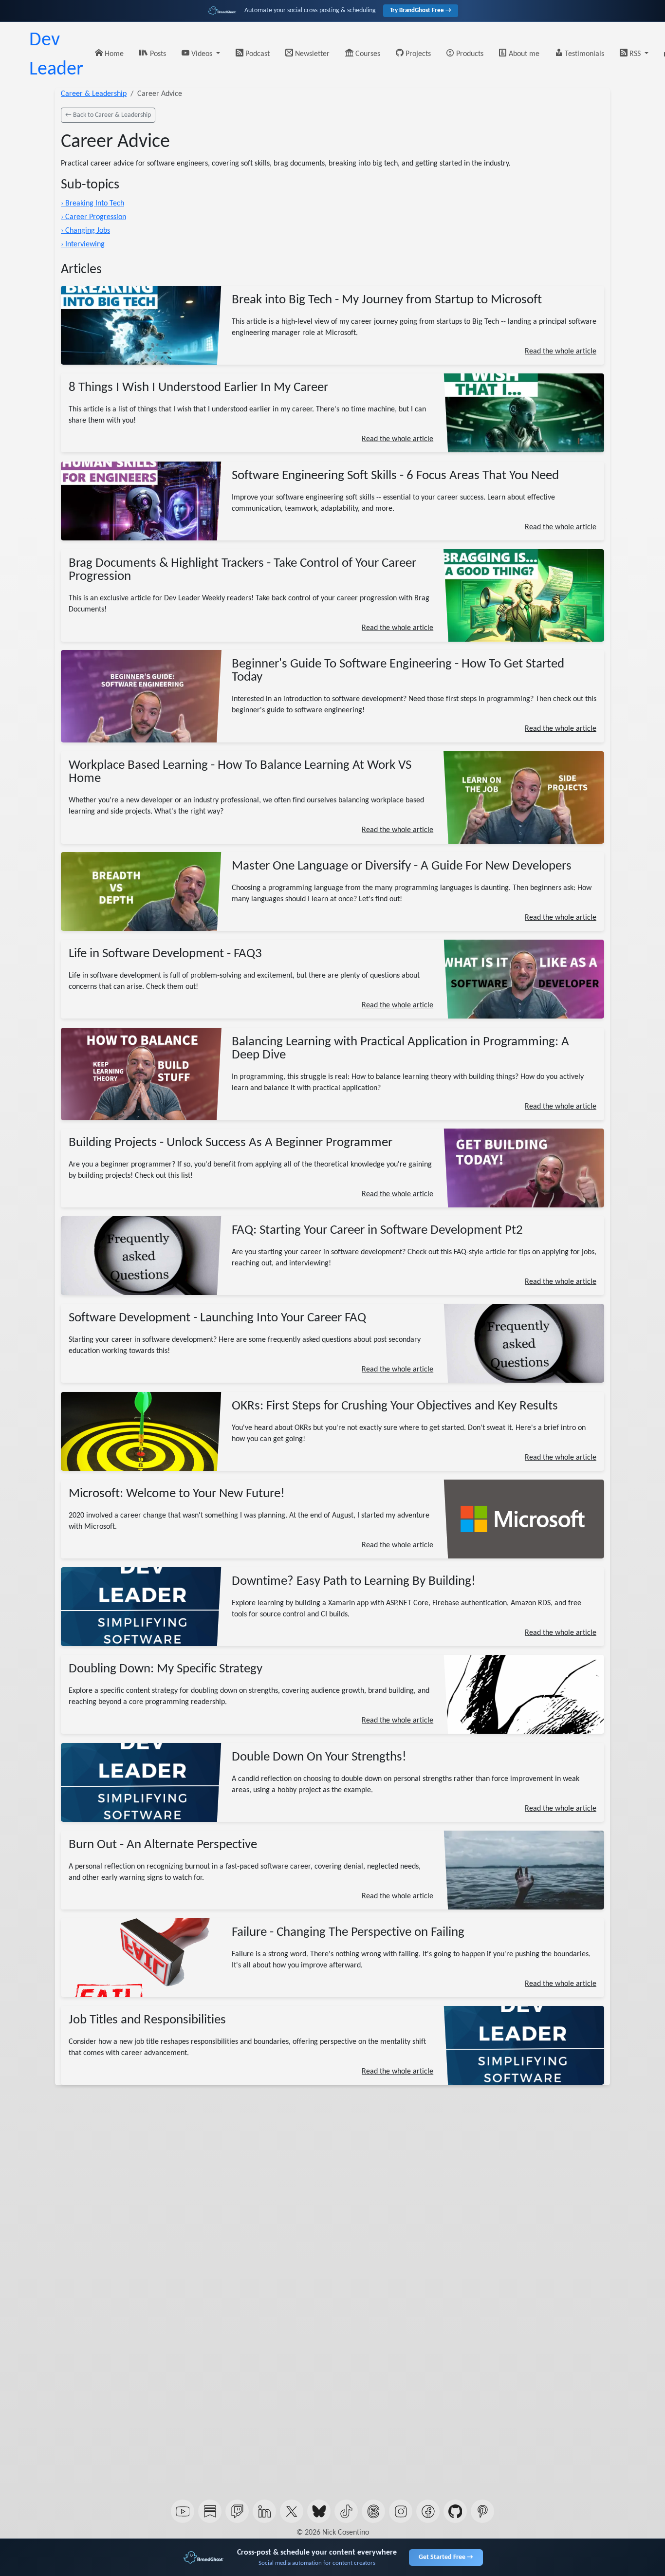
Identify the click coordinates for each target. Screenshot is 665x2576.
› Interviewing (83, 244)
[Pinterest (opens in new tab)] (482, 2511)
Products (469, 54)
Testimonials (583, 54)
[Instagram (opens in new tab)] (401, 2511)
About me (523, 54)
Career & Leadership (94, 94)
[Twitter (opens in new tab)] (292, 2511)
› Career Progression (93, 217)
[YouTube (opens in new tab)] (183, 2511)
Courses (367, 54)
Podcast (257, 54)
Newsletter (311, 54)
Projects (417, 54)
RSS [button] (635, 54)
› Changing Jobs (85, 231)
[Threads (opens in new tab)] (373, 2511)
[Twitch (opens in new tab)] (237, 2511)
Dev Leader (56, 55)
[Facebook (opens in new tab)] (428, 2511)
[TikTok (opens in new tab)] (346, 2511)
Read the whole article (561, 352)
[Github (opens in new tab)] (455, 2511)
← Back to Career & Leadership (108, 115)
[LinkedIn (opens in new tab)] (264, 2511)
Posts (157, 54)
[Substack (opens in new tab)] (210, 2511)
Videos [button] (202, 54)
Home (113, 54)
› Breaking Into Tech (92, 204)
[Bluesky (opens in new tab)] (319, 2511)
